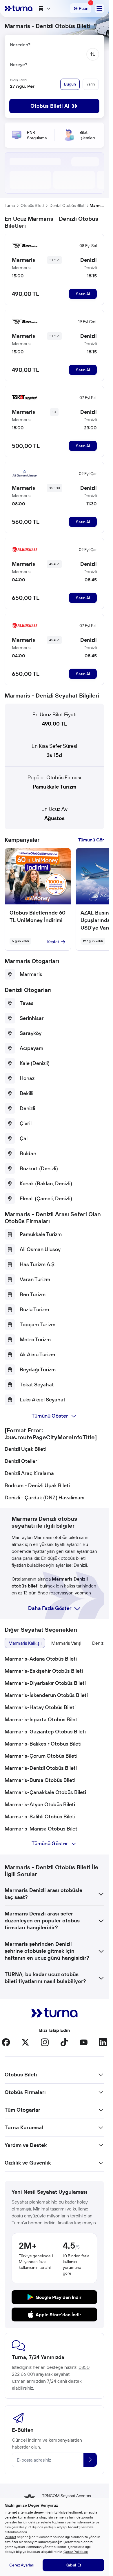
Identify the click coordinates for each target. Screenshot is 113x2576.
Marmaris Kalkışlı (25, 1643)
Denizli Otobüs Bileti (68, 205)
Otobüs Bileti (32, 205)
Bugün (70, 84)
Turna (10, 205)
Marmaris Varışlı (67, 1643)
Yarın (91, 84)
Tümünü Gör (91, 840)
